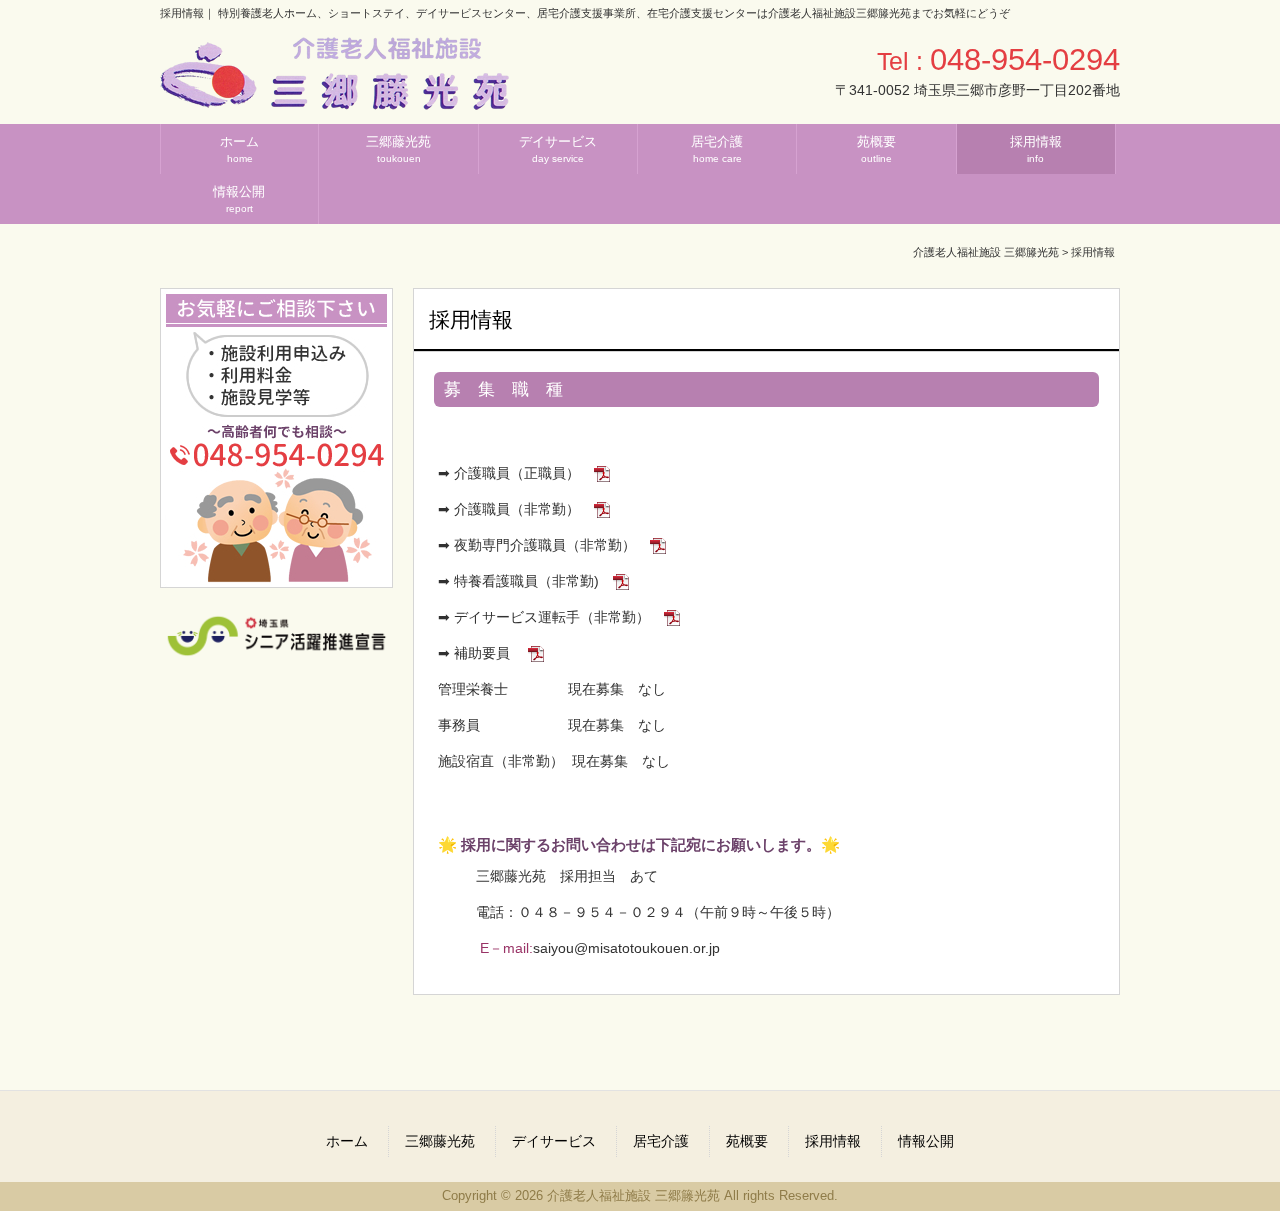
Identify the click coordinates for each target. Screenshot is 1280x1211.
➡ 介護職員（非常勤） (509, 509)
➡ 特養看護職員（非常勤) (516, 581)
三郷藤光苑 (440, 1141)
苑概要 (747, 1141)
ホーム (347, 1141)
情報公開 (926, 1141)
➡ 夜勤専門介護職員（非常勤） (535, 545)
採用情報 (833, 1141)
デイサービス (554, 1141)
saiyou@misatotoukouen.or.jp (626, 948)
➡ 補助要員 (476, 653)
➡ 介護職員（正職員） (507, 473)
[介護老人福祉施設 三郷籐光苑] (334, 102)
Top (1232, 1163)
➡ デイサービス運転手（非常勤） (544, 617)
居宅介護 (661, 1141)
